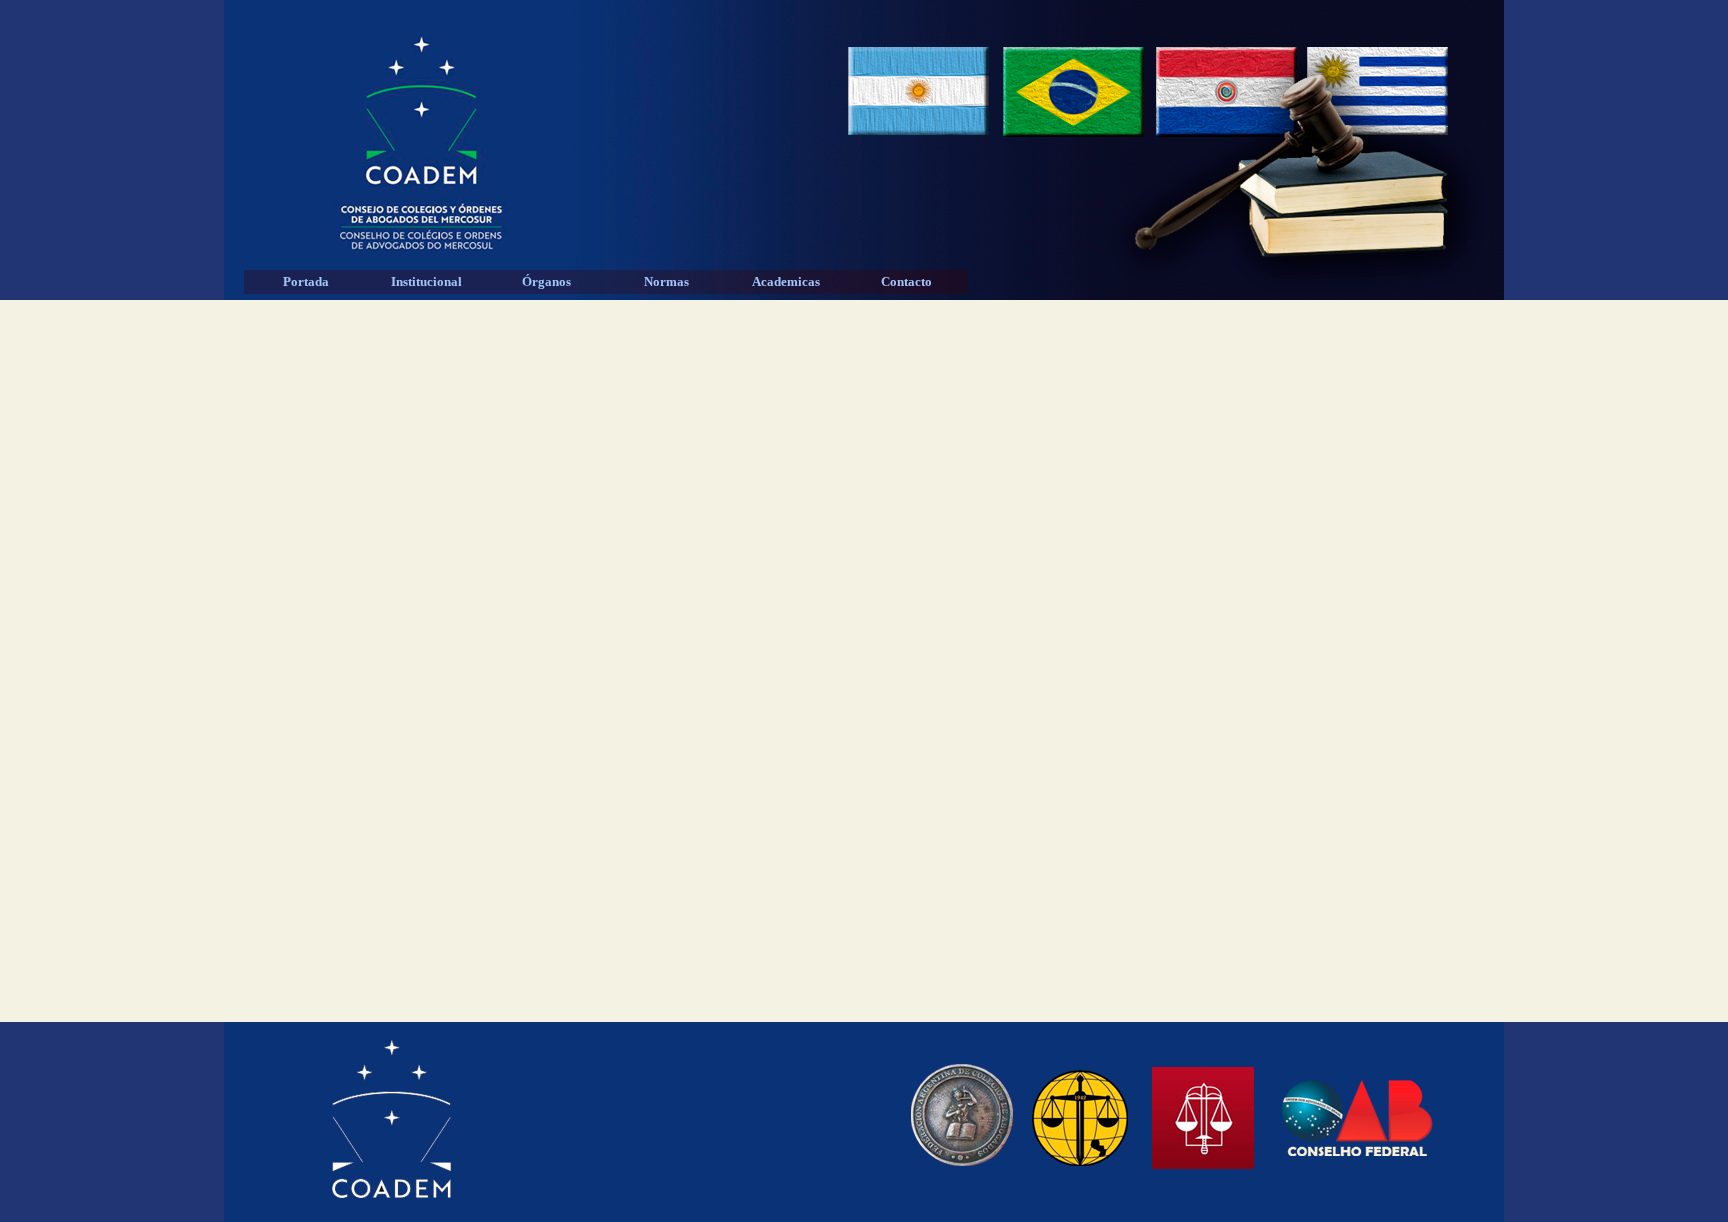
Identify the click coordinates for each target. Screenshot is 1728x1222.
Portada (306, 281)
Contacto (906, 281)
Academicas (786, 281)
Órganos (546, 281)
